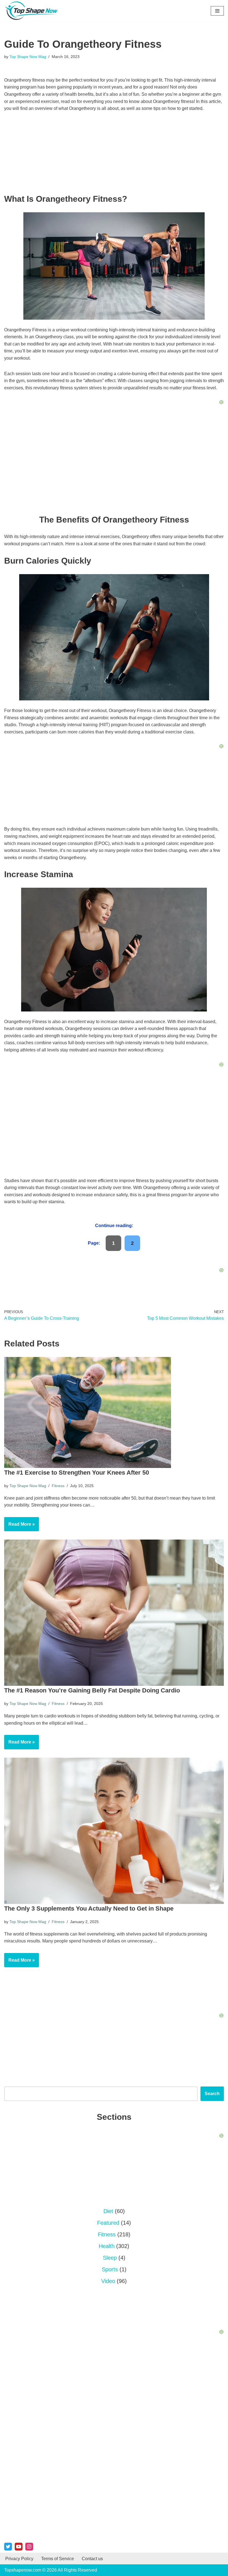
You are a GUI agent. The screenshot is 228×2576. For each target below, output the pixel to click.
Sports (110, 2269)
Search (212, 2094)
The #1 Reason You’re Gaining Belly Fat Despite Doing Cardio (92, 1690)
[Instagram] (29, 2547)
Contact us (92, 2559)
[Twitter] (8, 2547)
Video (108, 2281)
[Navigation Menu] (217, 11)
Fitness (58, 1486)
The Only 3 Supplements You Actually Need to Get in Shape (89, 1908)
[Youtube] (19, 2547)
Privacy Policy (19, 2559)
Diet (108, 2211)
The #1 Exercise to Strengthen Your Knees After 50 (77, 1473)
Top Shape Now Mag (28, 57)
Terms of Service (58, 2559)
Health (107, 2246)
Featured (108, 2223)
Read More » (19, 1527)
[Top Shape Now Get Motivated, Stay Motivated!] (33, 11)
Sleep (110, 2258)
